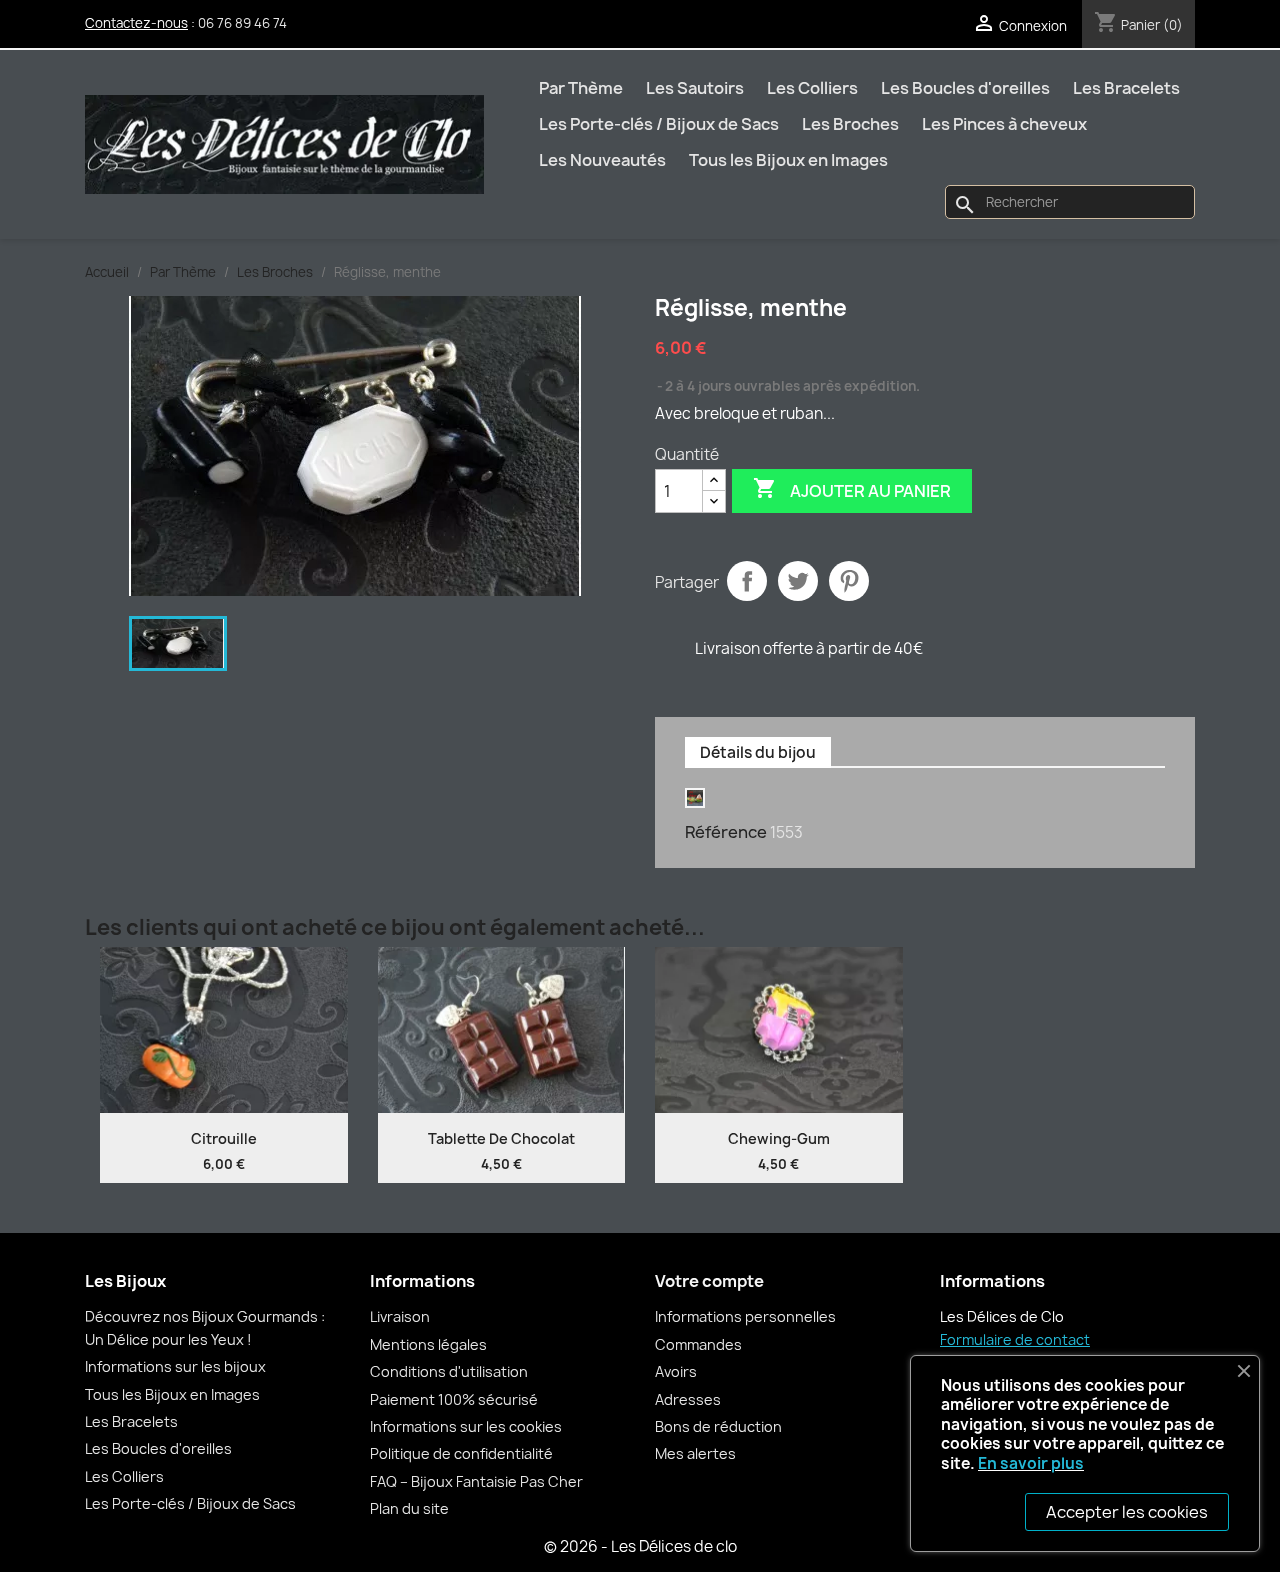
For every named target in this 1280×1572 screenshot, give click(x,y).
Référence (726, 832)
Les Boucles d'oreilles (965, 88)
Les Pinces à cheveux (1004, 124)
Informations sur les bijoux (175, 1366)
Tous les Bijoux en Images (788, 160)
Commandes (698, 1344)
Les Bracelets (1126, 88)
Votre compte (709, 1281)
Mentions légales (428, 1344)
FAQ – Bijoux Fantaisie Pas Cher (476, 1481)
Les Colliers (812, 88)
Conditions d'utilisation (449, 1371)
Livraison (400, 1316)
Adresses (688, 1399)
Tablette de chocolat (501, 1138)
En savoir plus (1031, 1463)
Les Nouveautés (602, 160)
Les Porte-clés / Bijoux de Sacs (659, 124)
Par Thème (581, 88)
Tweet (798, 581)
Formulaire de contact (1015, 1339)
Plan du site (409, 1508)
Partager (747, 581)
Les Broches (850, 124)
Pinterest (849, 581)
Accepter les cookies (1127, 1512)
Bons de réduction (718, 1426)
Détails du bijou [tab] (758, 752)
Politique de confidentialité (461, 1453)
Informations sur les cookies (466, 1426)
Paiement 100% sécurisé (454, 1399)
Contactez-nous (136, 23)
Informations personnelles (745, 1316)
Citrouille (224, 1138)
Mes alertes (695, 1453)
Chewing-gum (779, 1138)
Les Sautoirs (695, 88)
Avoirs (676, 1371)
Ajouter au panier (852, 489)
